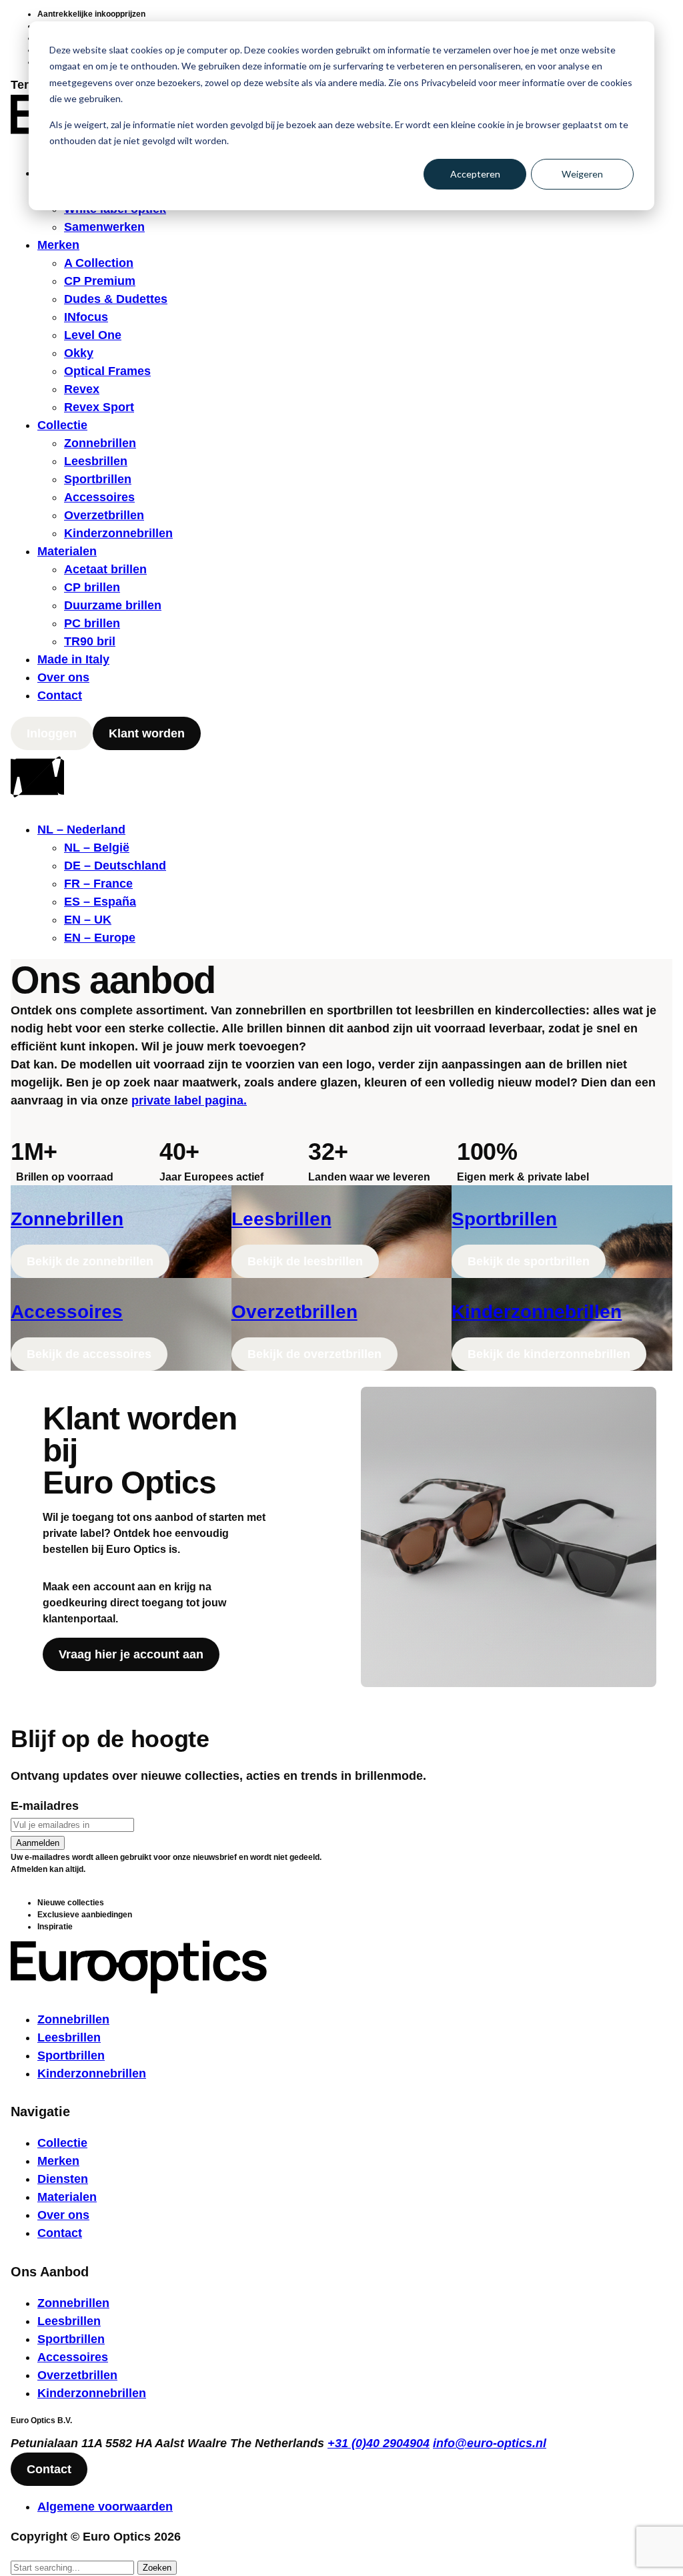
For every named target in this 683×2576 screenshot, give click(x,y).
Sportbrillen (98, 479)
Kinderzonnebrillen (118, 533)
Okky (79, 353)
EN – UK (88, 920)
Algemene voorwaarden (105, 2507)
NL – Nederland (81, 830)
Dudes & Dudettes (116, 299)
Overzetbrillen (104, 515)
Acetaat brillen (105, 569)
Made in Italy (73, 659)
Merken (58, 245)
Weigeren (582, 174)
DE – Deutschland (115, 866)
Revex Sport (99, 407)
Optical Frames (107, 371)
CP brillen (92, 587)
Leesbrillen (96, 461)
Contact (60, 695)
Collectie (62, 425)
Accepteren (475, 174)
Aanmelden (38, 1843)
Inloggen (52, 733)
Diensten (63, 2179)
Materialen (67, 551)
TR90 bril (90, 641)
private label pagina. (189, 1100)
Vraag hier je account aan (131, 1654)
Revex (82, 389)
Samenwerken (104, 227)
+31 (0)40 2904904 (379, 2443)
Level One (93, 335)
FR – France (98, 884)
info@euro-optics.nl (490, 2443)
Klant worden (147, 733)
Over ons (63, 677)
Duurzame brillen (113, 605)
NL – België (97, 848)
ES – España (100, 902)
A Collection (99, 263)
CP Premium (100, 281)
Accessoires (99, 497)
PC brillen (92, 623)
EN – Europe (100, 938)
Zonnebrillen (100, 443)
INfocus (86, 317)
